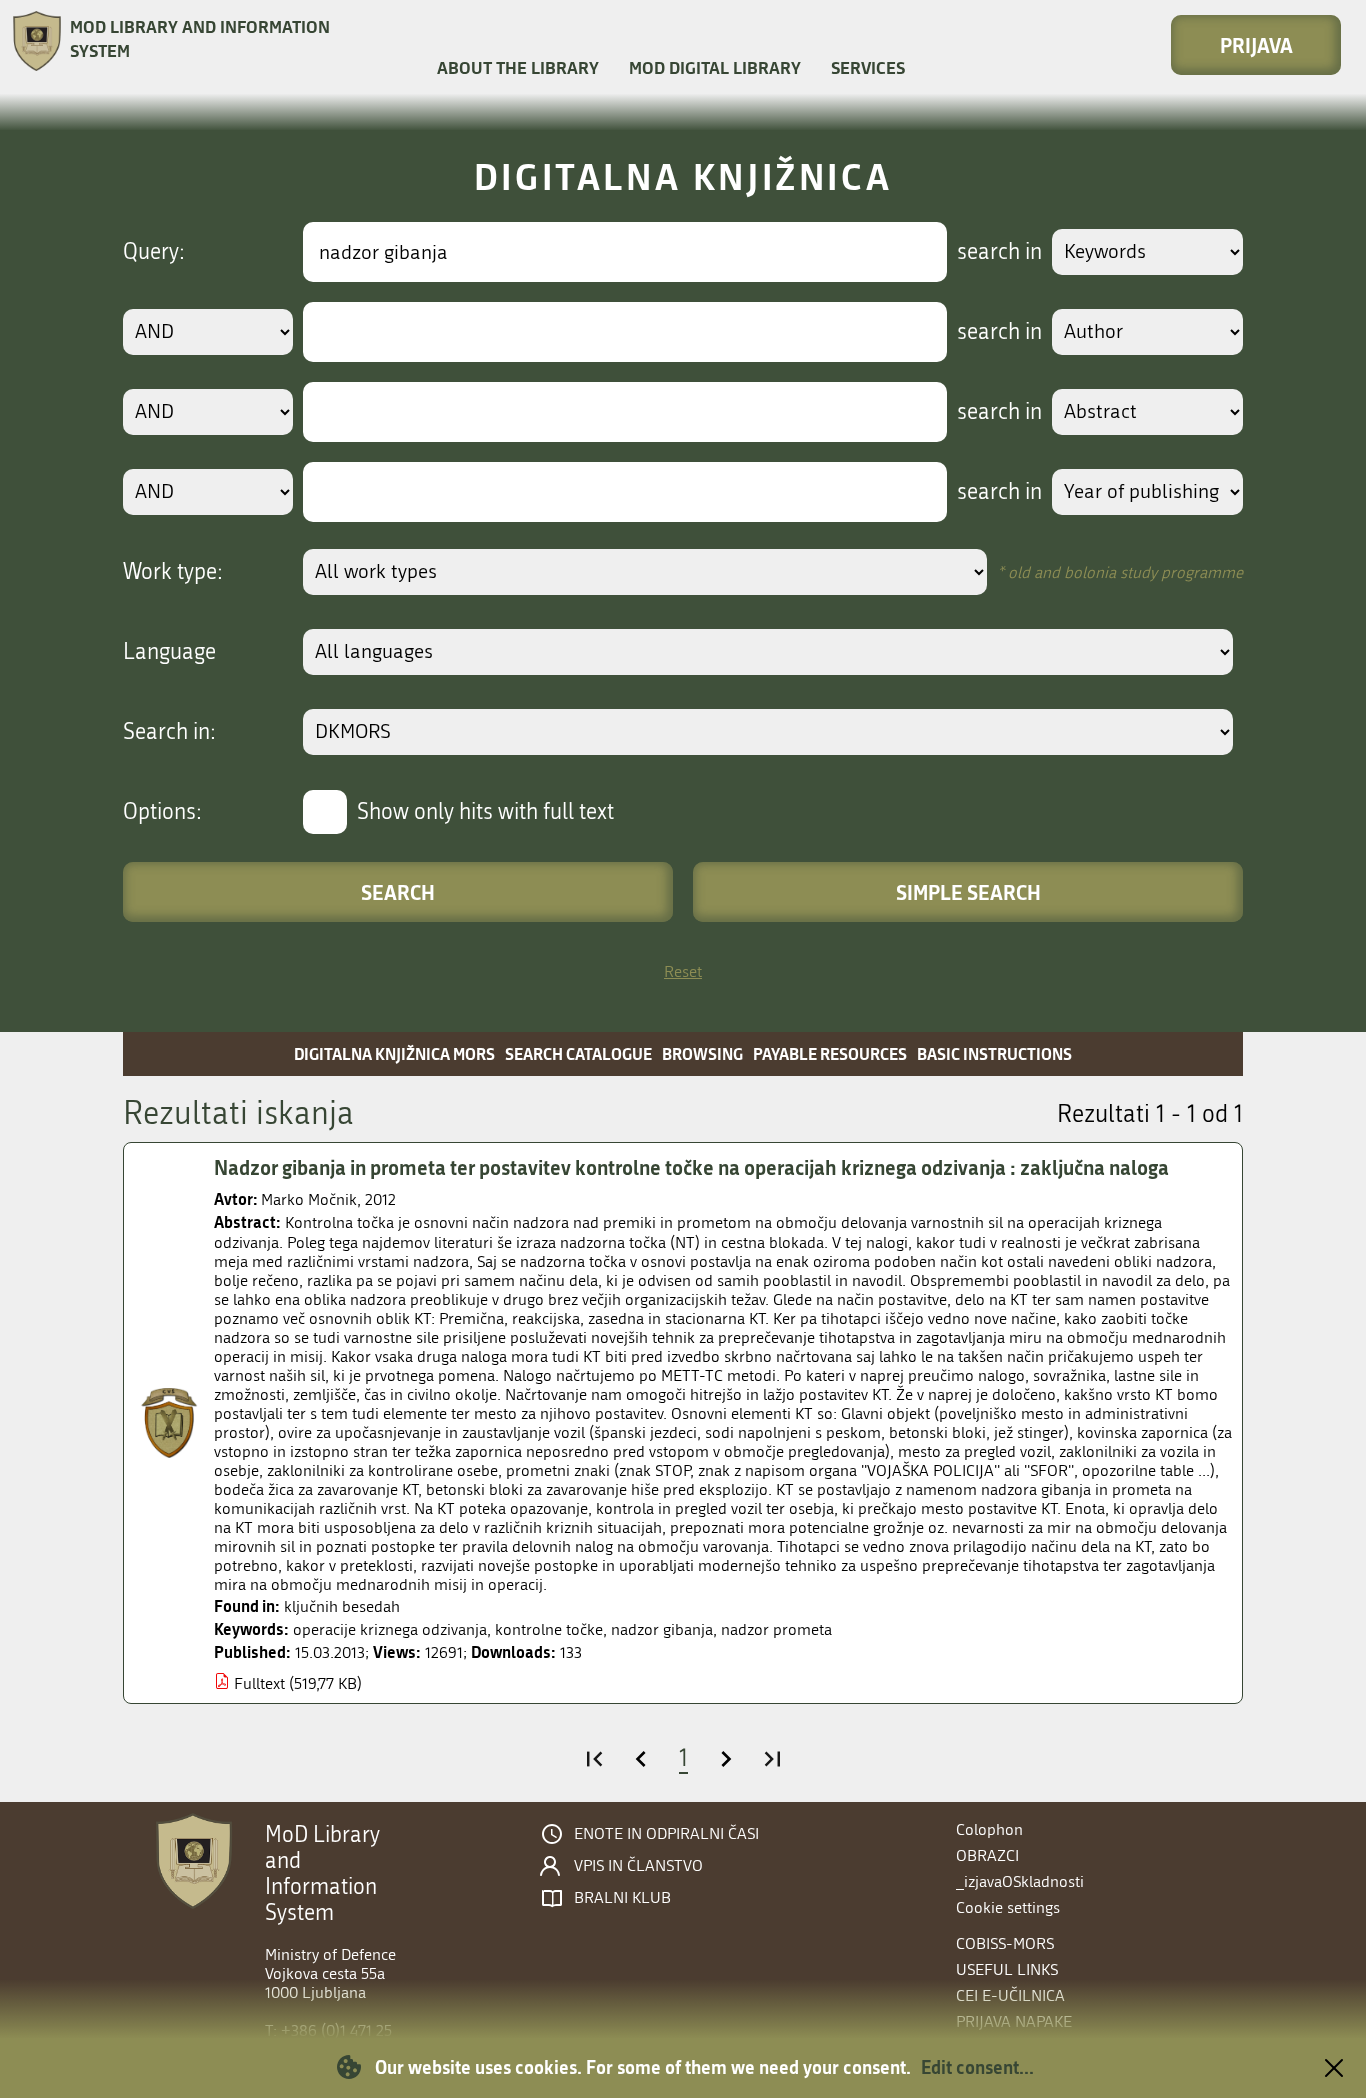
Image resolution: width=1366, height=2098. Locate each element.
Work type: (173, 572)
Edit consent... (977, 2067)
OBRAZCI (987, 1855)
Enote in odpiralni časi (666, 1834)
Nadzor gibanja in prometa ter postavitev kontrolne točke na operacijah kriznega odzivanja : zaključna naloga (691, 1167)
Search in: (169, 732)
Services (868, 67)
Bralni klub (622, 1898)
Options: (162, 812)
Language (169, 652)
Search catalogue (578, 1053)
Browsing (702, 1053)
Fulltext (259, 1683)
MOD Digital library (715, 67)
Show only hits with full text (485, 812)
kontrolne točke (549, 1629)
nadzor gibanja (662, 1629)
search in (999, 252)
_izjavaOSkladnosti (1020, 1881)
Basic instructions (994, 1053)
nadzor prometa (776, 1629)
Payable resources (830, 1053)
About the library (518, 67)
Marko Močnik (309, 1199)
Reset (683, 971)
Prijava (1256, 45)
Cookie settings (1008, 1907)
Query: (154, 252)
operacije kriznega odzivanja (390, 1629)
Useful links (1007, 1969)
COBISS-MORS (1005, 1943)
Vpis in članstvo (638, 1866)
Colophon (989, 1829)
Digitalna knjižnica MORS (394, 1053)
